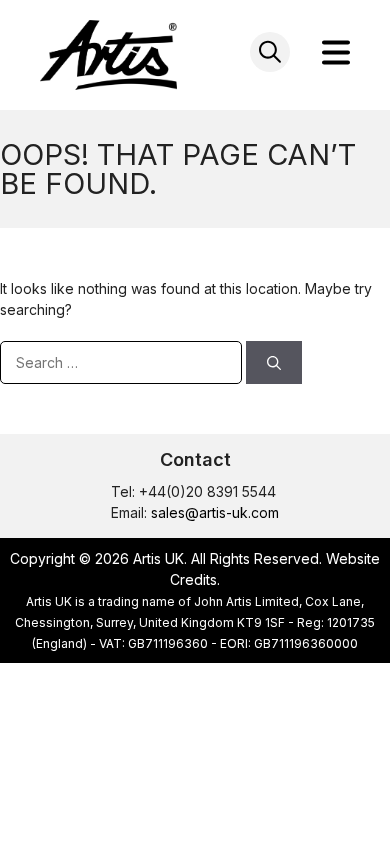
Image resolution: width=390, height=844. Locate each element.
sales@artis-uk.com (215, 512)
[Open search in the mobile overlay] (270, 52)
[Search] (274, 362)
